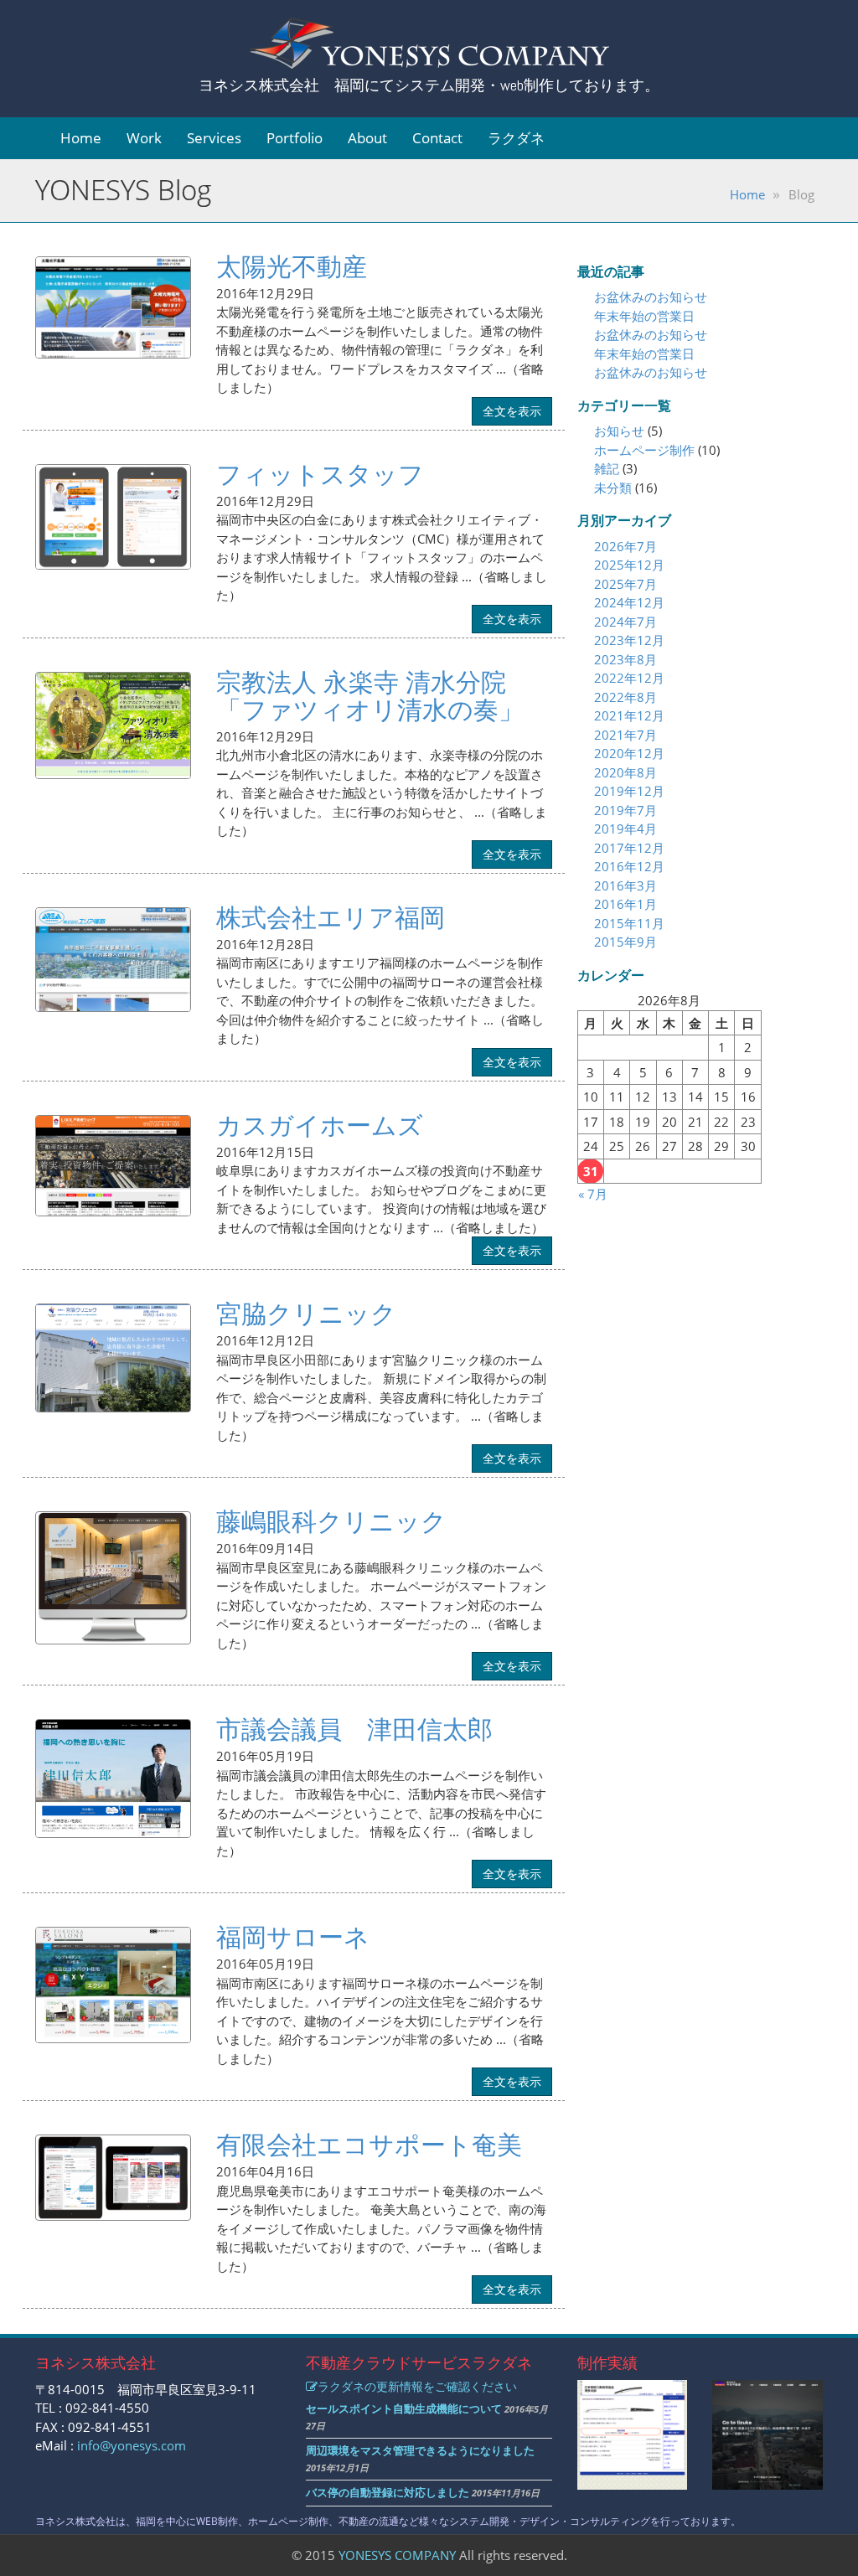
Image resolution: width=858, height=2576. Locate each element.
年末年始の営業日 (644, 316)
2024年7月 (625, 622)
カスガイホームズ (320, 1125)
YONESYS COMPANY (397, 2555)
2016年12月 (629, 866)
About (367, 138)
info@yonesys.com (132, 2445)
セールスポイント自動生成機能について (404, 2408)
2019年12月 (629, 791)
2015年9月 (625, 942)
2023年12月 (629, 640)
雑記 (607, 468)
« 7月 (593, 1194)
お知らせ (619, 431)
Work (144, 138)
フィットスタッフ (320, 474)
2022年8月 (625, 697)
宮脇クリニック (306, 1313)
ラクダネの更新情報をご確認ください (417, 2386)
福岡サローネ (293, 1936)
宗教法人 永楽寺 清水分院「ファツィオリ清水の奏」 (370, 695)
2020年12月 (629, 753)
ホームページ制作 (644, 450)
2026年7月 (625, 546)
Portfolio (295, 138)
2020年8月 (625, 772)
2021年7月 (625, 735)
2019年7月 (625, 810)
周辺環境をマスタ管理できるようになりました (420, 2450)
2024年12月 (629, 602)
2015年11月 (629, 923)
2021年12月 (629, 715)
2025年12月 (629, 565)
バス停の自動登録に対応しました (388, 2492)
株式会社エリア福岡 (331, 917)
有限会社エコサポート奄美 (369, 2144)
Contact (437, 138)
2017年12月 (629, 848)
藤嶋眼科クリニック (331, 1521)
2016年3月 (625, 885)
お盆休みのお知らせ (651, 297)
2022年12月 (629, 678)
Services (214, 138)
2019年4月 (625, 829)
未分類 (613, 488)
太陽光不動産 (292, 266)
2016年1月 (625, 904)
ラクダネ (516, 138)
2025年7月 (625, 584)
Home (81, 138)
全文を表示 (512, 411)
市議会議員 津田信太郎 (354, 1729)
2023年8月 (625, 659)
